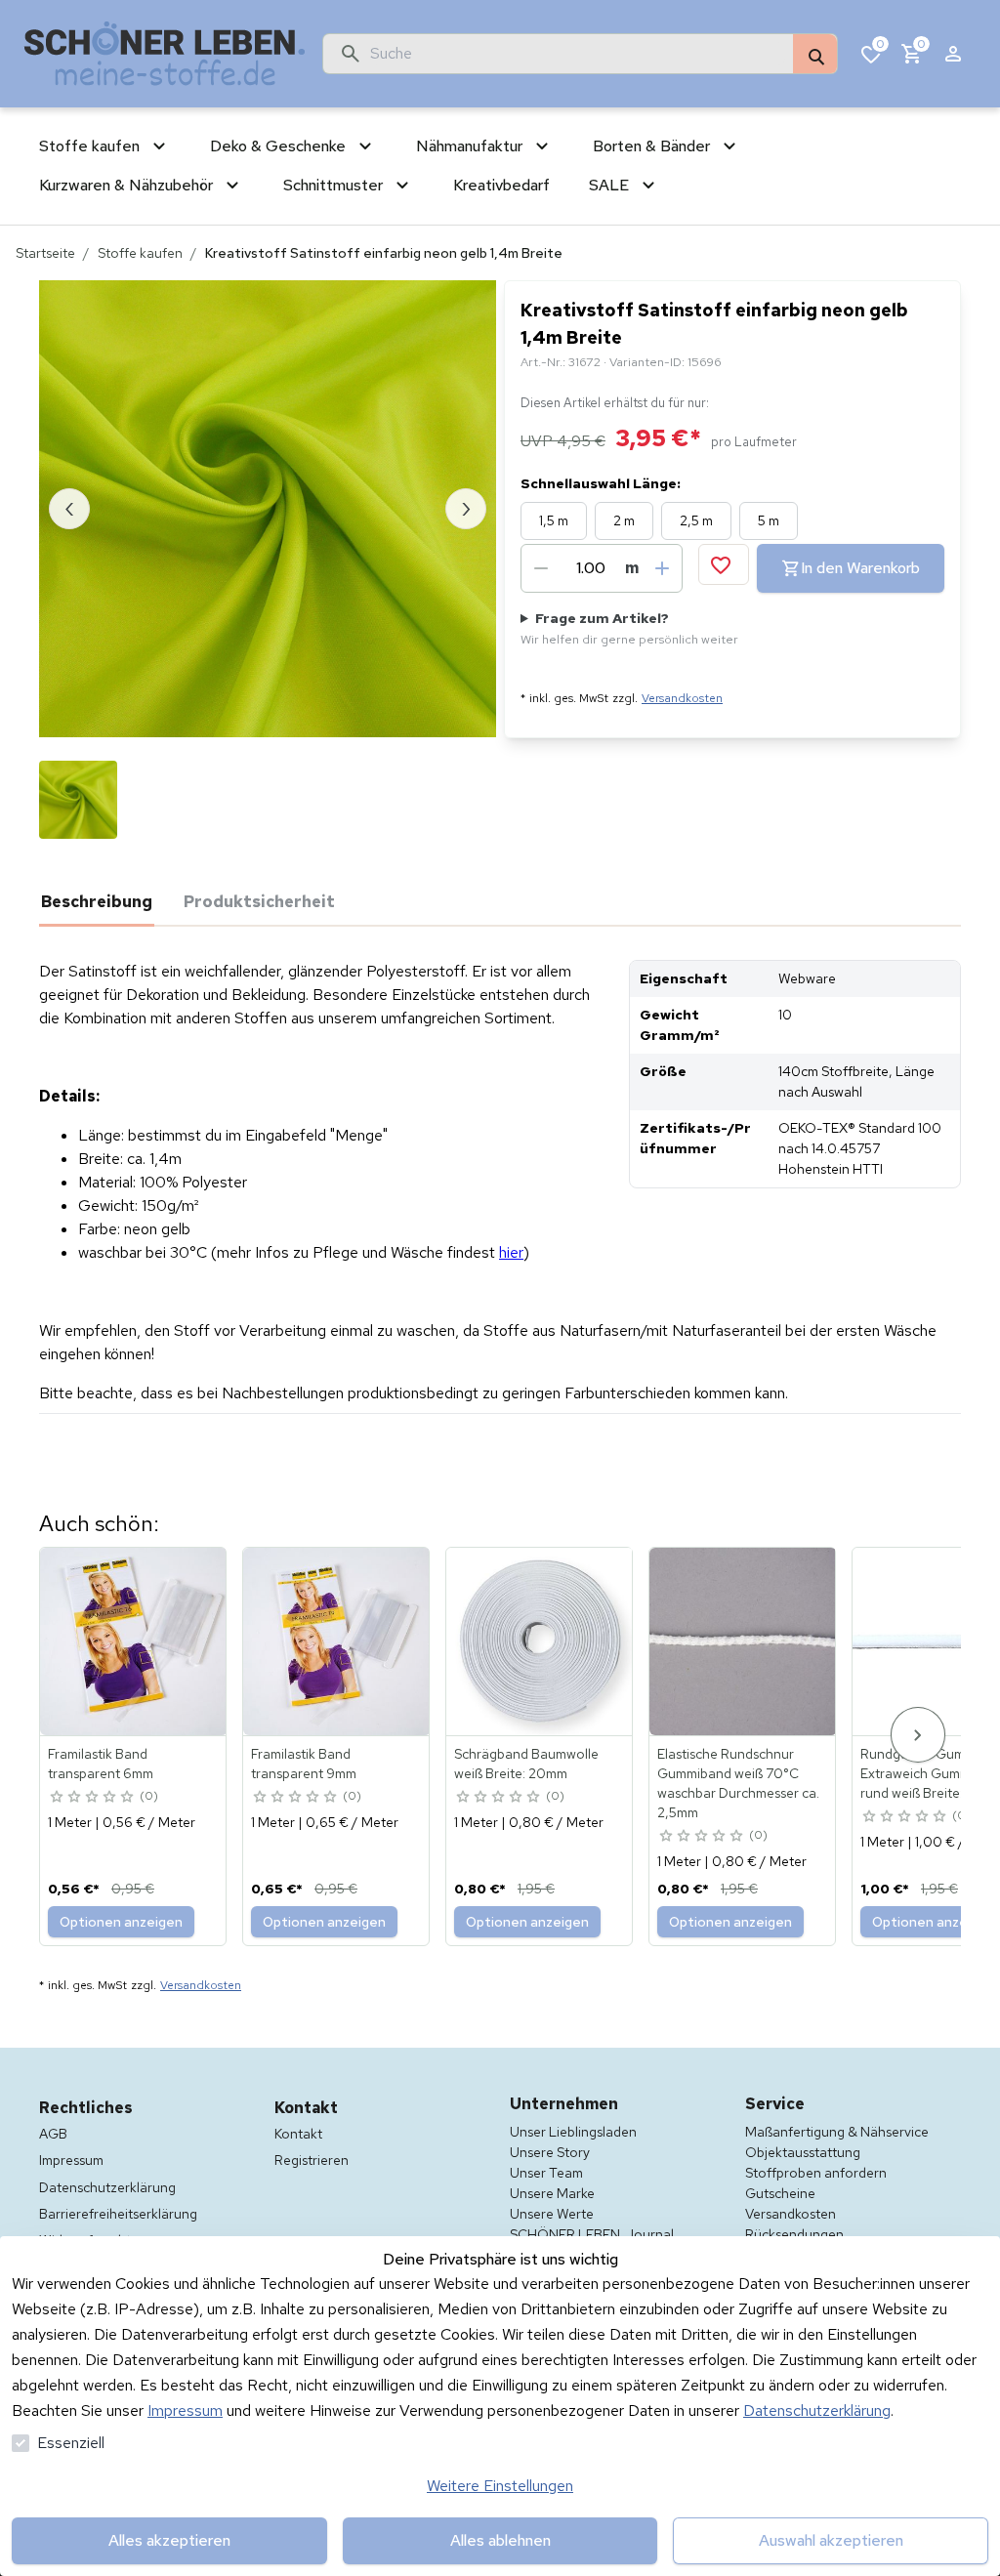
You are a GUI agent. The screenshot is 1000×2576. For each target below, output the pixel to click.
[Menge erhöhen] (662, 568)
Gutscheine (780, 2193)
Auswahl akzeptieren (831, 2540)
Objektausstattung (803, 2152)
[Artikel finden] (815, 55)
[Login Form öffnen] (953, 54)
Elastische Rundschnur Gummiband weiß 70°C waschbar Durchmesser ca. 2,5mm (738, 1783)
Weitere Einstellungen (500, 2486)
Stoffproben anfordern (816, 2173)
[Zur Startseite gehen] (165, 54)
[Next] (918, 1735)
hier (511, 1252)
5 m (769, 520)
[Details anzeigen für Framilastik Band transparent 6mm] (134, 1641)
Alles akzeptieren (169, 2540)
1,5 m (554, 520)
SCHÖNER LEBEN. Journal (592, 2234)
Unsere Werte (552, 2214)
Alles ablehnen (500, 2540)
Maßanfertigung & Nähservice (837, 2132)
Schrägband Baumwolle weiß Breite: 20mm (526, 1764)
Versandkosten (682, 698)
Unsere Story (550, 2152)
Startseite (45, 253)
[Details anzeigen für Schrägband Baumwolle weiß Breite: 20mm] (540, 1641)
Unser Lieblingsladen (573, 2132)
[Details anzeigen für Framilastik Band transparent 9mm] (337, 1641)
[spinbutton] (591, 568)
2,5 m (696, 520)
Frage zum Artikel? (629, 628)
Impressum (185, 2410)
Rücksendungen (794, 2234)
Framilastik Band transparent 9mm (304, 1764)
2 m (624, 520)
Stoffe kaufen (140, 253)
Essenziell (71, 2443)
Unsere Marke (552, 2193)
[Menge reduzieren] (541, 568)
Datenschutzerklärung (817, 2410)
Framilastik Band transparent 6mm (101, 1764)
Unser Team (546, 2173)
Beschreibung (97, 901)
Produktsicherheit (259, 901)
